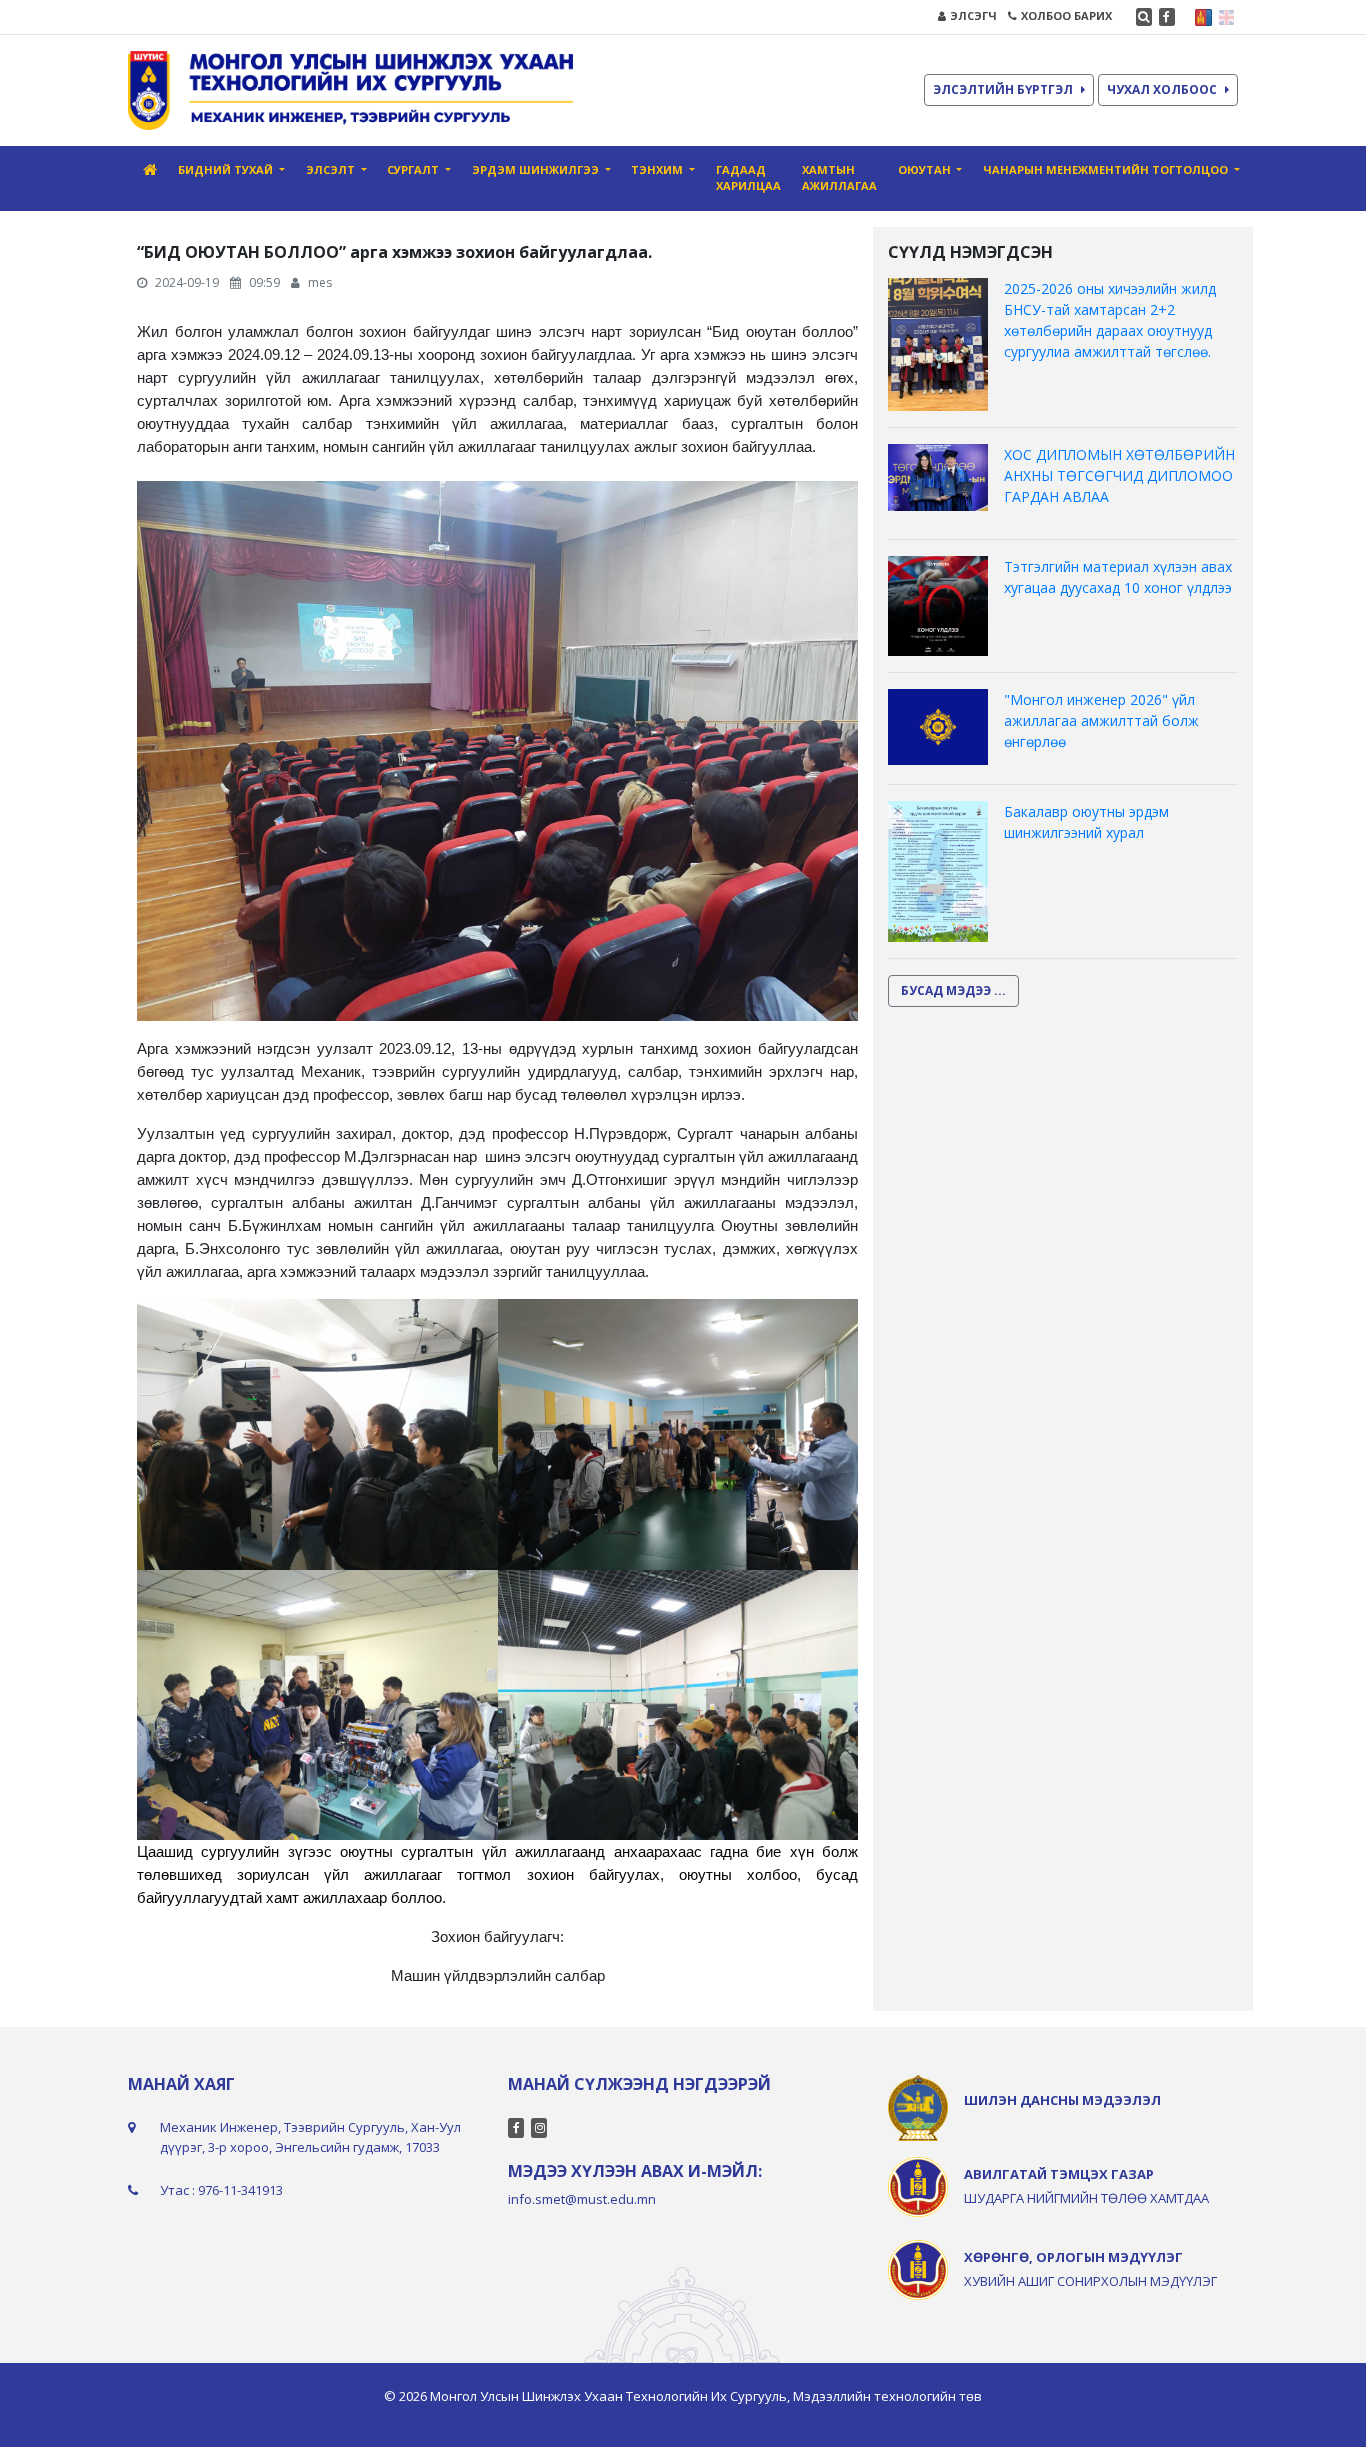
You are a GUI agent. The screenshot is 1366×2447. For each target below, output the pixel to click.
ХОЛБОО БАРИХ (1066, 15)
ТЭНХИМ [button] (658, 169)
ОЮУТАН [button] (926, 169)
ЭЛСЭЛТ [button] (332, 169)
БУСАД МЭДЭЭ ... (953, 990)
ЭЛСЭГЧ (973, 15)
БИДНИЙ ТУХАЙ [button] (227, 169)
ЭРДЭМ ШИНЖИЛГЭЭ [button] (537, 169)
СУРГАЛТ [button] (414, 169)
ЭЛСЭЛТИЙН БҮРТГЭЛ (1003, 89)
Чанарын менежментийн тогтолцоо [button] (1107, 169)
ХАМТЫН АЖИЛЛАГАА (839, 178)
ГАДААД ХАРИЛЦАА (748, 178)
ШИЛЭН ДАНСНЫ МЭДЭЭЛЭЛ (1062, 2100)
